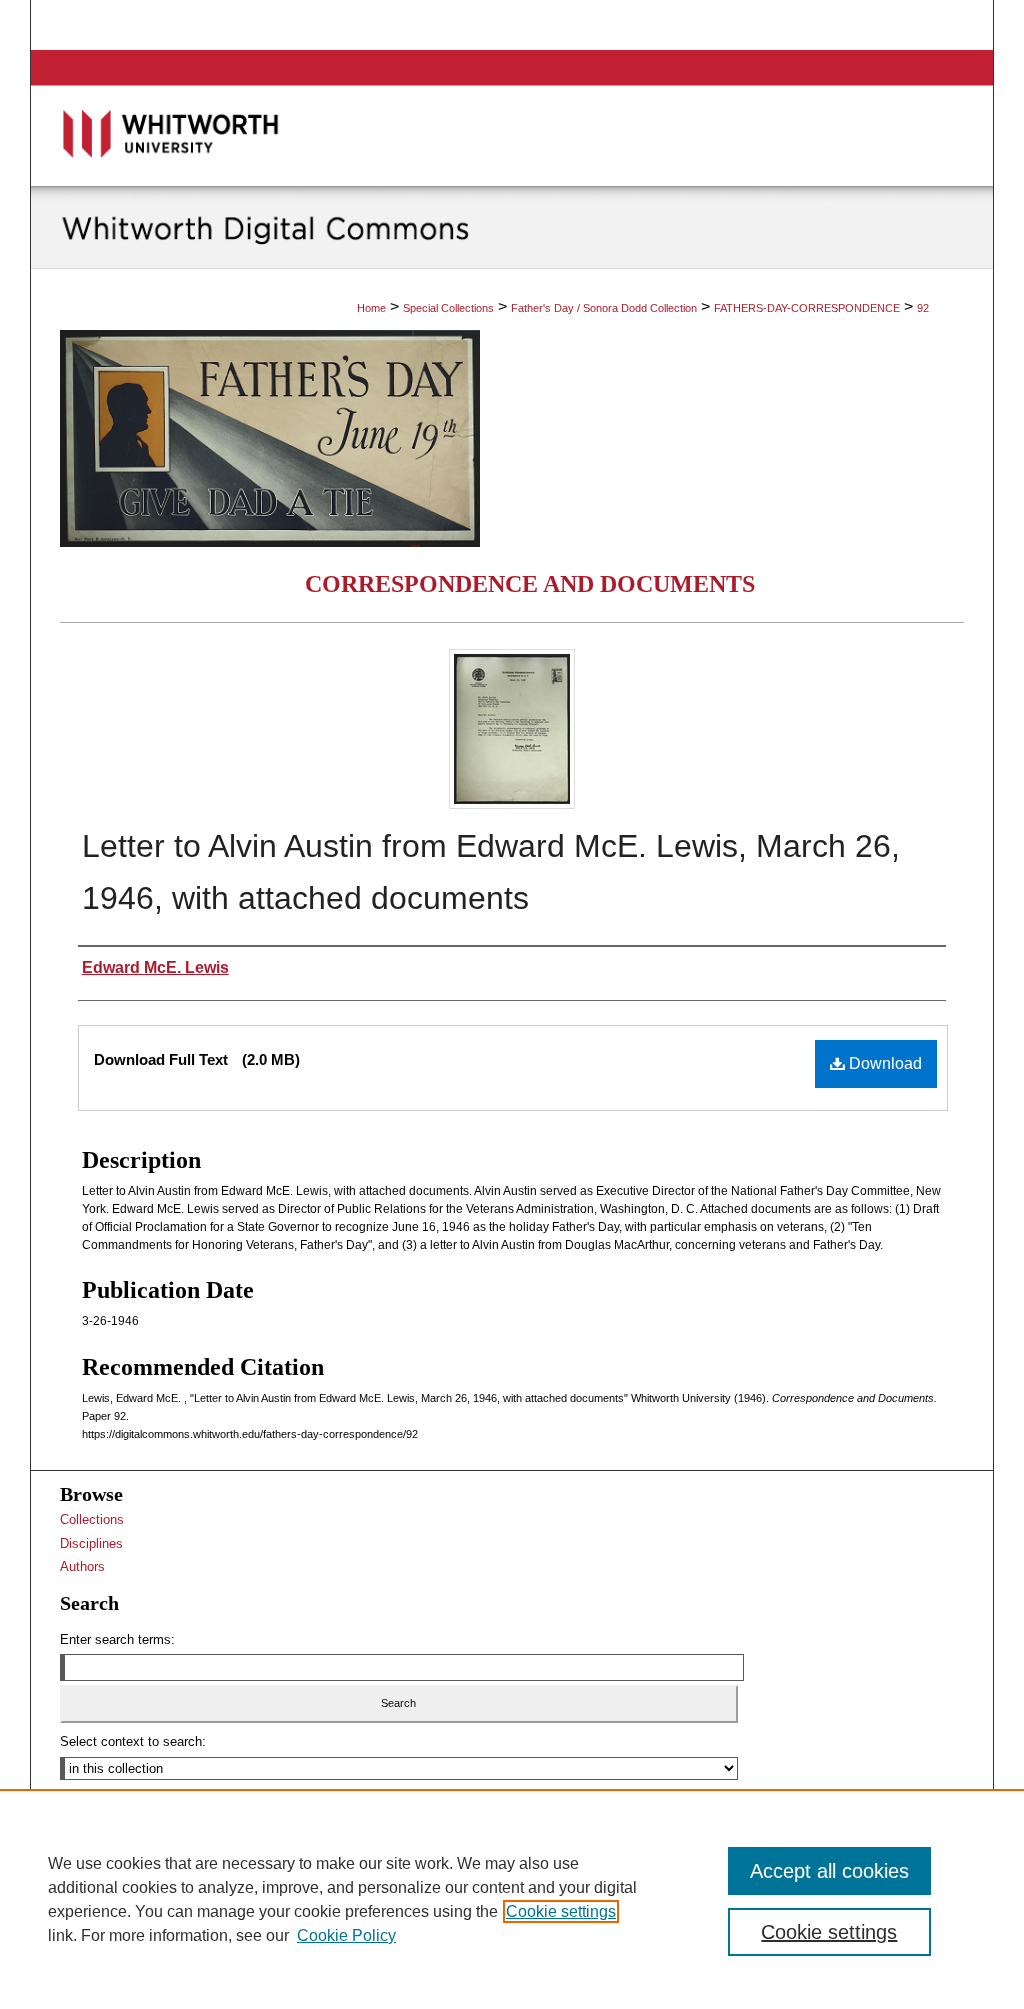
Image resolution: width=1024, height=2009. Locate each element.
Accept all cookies (829, 1871)
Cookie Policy (346, 1935)
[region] (512, 1899)
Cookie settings (561, 1911)
